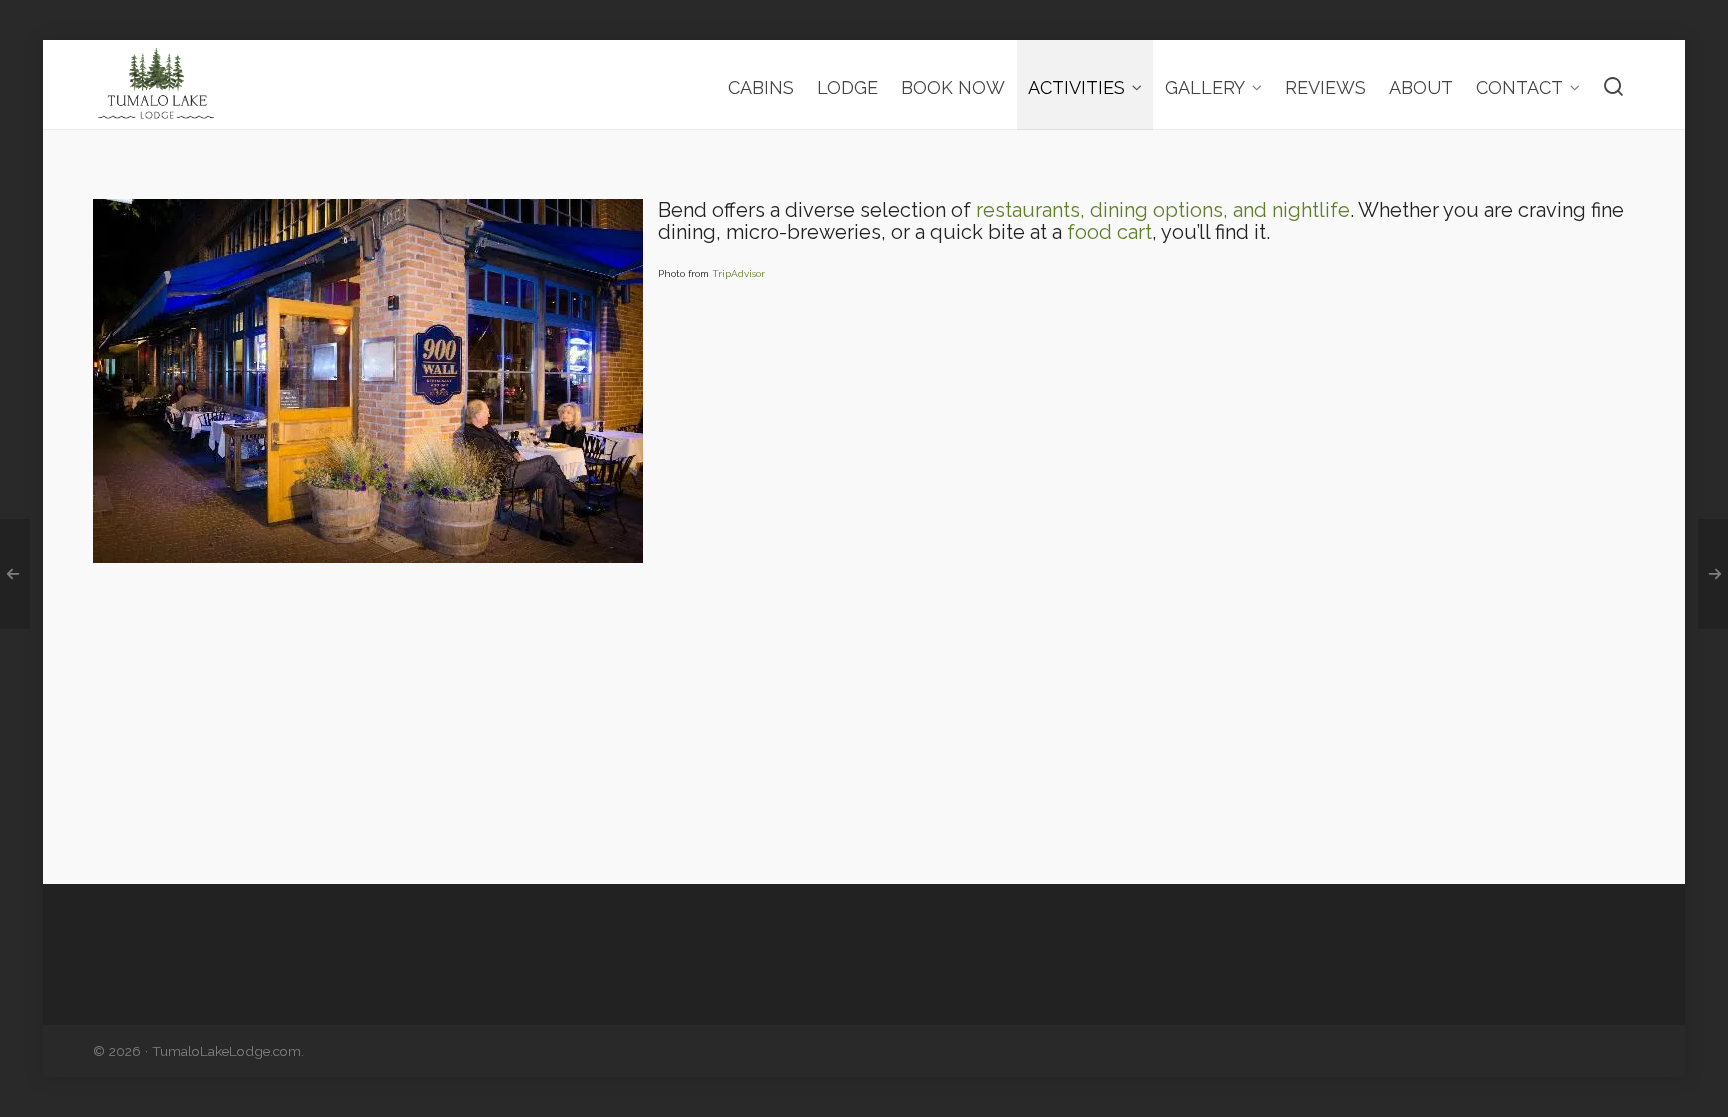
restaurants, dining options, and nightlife (1163, 210)
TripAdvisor (738, 273)
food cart (1109, 232)
